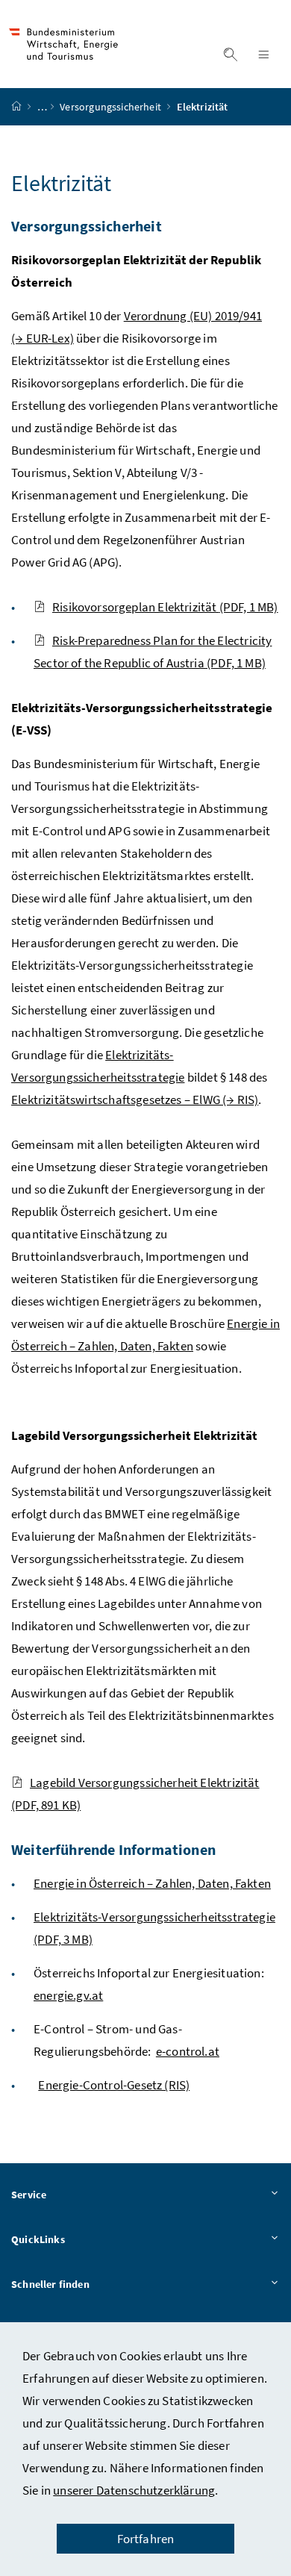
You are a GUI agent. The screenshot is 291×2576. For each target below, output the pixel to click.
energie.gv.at (68, 1995)
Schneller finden (50, 2284)
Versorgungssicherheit (112, 107)
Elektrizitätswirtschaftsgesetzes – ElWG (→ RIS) (135, 1100)
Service (29, 2195)
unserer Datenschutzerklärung (134, 2490)
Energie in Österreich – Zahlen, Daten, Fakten (152, 1883)
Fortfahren (146, 2539)
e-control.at (188, 2051)
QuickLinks (38, 2239)
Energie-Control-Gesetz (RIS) (114, 2085)
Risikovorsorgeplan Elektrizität (165, 607)
